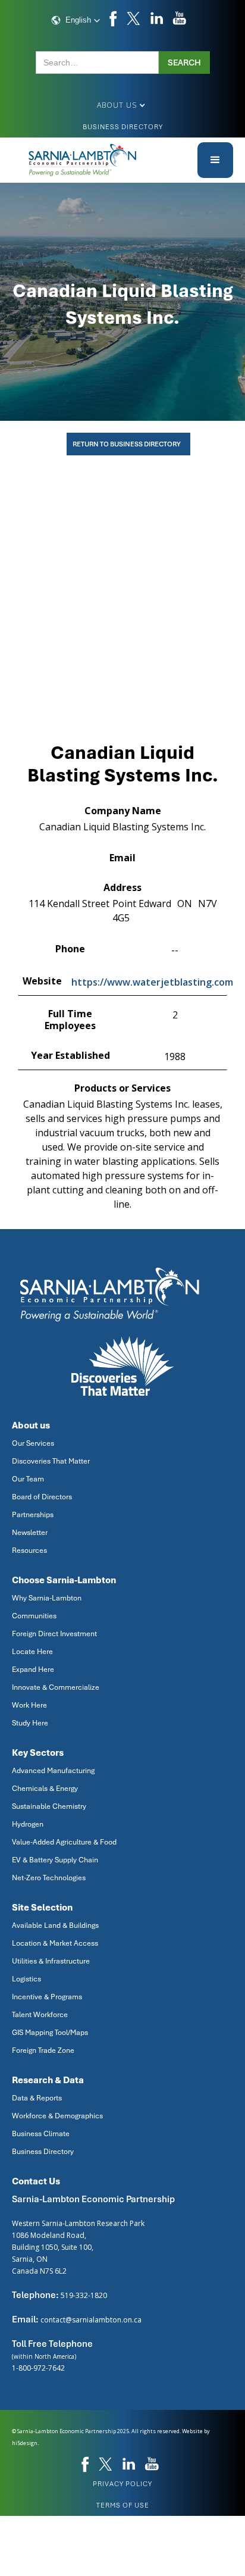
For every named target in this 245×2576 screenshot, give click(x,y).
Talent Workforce (40, 2015)
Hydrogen (28, 1824)
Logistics (26, 1979)
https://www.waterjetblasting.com (152, 982)
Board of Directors (42, 1497)
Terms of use (123, 2505)
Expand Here (33, 1670)
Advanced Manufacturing (53, 1771)
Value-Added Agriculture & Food (64, 1842)
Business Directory (123, 127)
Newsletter (30, 1533)
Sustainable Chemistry (49, 1806)
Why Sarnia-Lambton (47, 1598)
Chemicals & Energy (45, 1789)
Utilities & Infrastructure (51, 1961)
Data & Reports (37, 2098)
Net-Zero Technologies (49, 1878)
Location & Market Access (55, 1943)
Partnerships (33, 1515)
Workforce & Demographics (57, 2116)
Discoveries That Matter (51, 1461)
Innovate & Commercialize (56, 1687)
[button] (76, 20)
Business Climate (41, 2134)
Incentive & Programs (47, 1997)
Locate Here (32, 1652)
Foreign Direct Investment (54, 1634)
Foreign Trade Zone (43, 2050)
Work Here (29, 1705)
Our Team (28, 1479)
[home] (83, 160)
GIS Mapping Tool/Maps (50, 2033)
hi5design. (25, 2443)
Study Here (30, 1723)
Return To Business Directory (127, 444)
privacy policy (122, 2484)
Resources (29, 1550)
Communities (34, 1616)
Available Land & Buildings (55, 1925)
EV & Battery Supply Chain (55, 1860)
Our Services (33, 1443)
